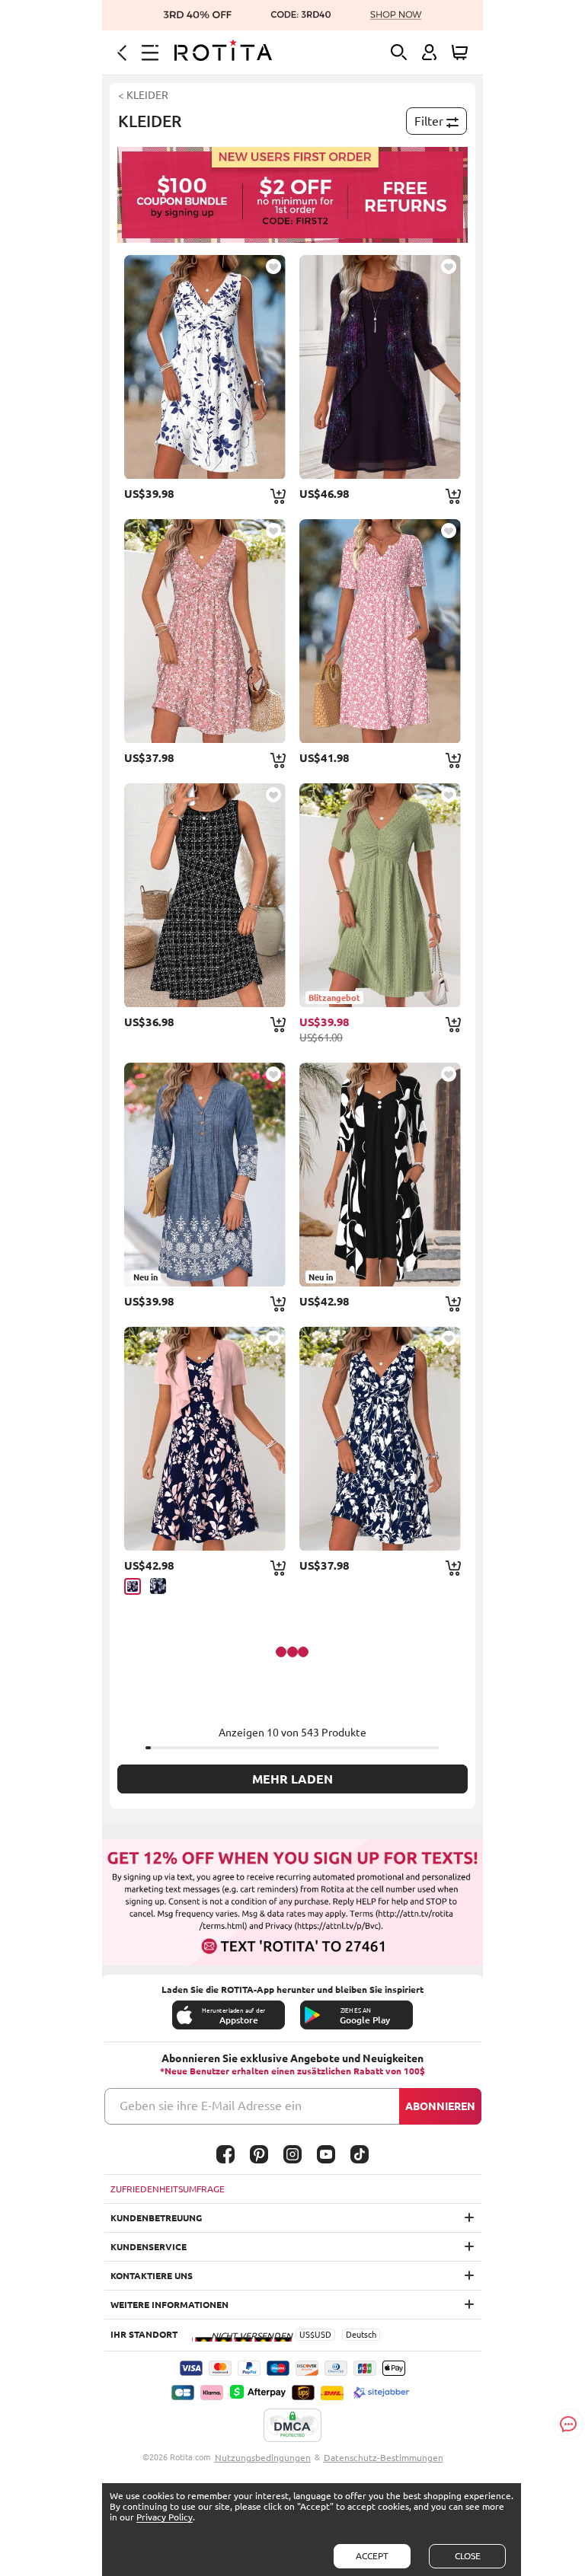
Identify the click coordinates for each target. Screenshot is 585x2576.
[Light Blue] (158, 1586)
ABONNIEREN (440, 2106)
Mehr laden (292, 1779)
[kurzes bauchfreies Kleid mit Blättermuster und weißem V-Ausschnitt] (205, 367)
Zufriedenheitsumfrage (168, 2189)
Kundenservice (149, 2247)
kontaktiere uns (152, 2276)
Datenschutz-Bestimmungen (384, 2458)
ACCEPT (372, 2556)
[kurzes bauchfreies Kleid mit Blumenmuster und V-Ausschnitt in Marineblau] (380, 1439)
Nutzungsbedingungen (263, 2458)
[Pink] (133, 1586)
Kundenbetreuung (156, 2218)
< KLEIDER (143, 95)
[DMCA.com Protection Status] (292, 2426)
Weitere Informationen (169, 2305)
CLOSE (468, 2556)
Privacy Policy (165, 2517)
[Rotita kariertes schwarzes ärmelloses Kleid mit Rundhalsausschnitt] (205, 895)
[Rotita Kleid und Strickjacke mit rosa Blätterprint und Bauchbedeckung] (205, 1439)
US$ (307, 2335)
